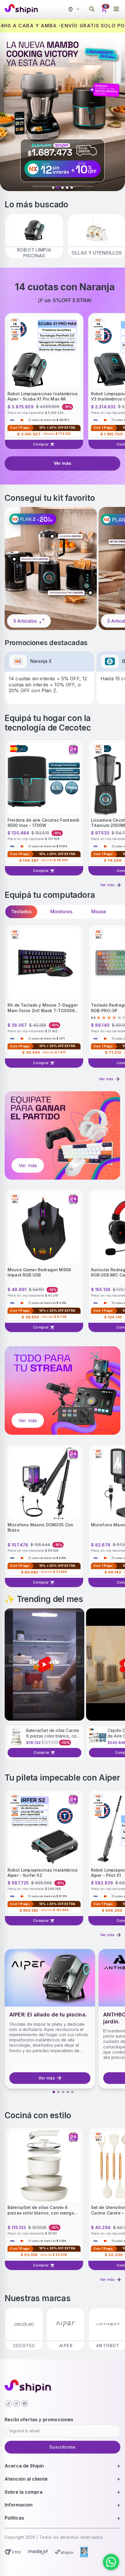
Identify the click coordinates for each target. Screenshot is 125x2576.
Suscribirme (63, 2447)
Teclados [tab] (21, 912)
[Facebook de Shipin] (25, 2404)
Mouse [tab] (99, 912)
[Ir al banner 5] (72, 188)
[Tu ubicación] (75, 9)
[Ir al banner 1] (53, 188)
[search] (92, 9)
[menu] (116, 9)
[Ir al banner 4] (67, 188)
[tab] (54, 2092)
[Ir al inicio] (21, 9)
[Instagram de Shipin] (17, 2404)
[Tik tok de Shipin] (8, 2404)
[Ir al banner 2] (58, 188)
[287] (51, 568)
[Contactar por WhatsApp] (111, 2562)
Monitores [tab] (61, 912)
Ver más (63, 463)
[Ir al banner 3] (63, 188)
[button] (44, 1664)
